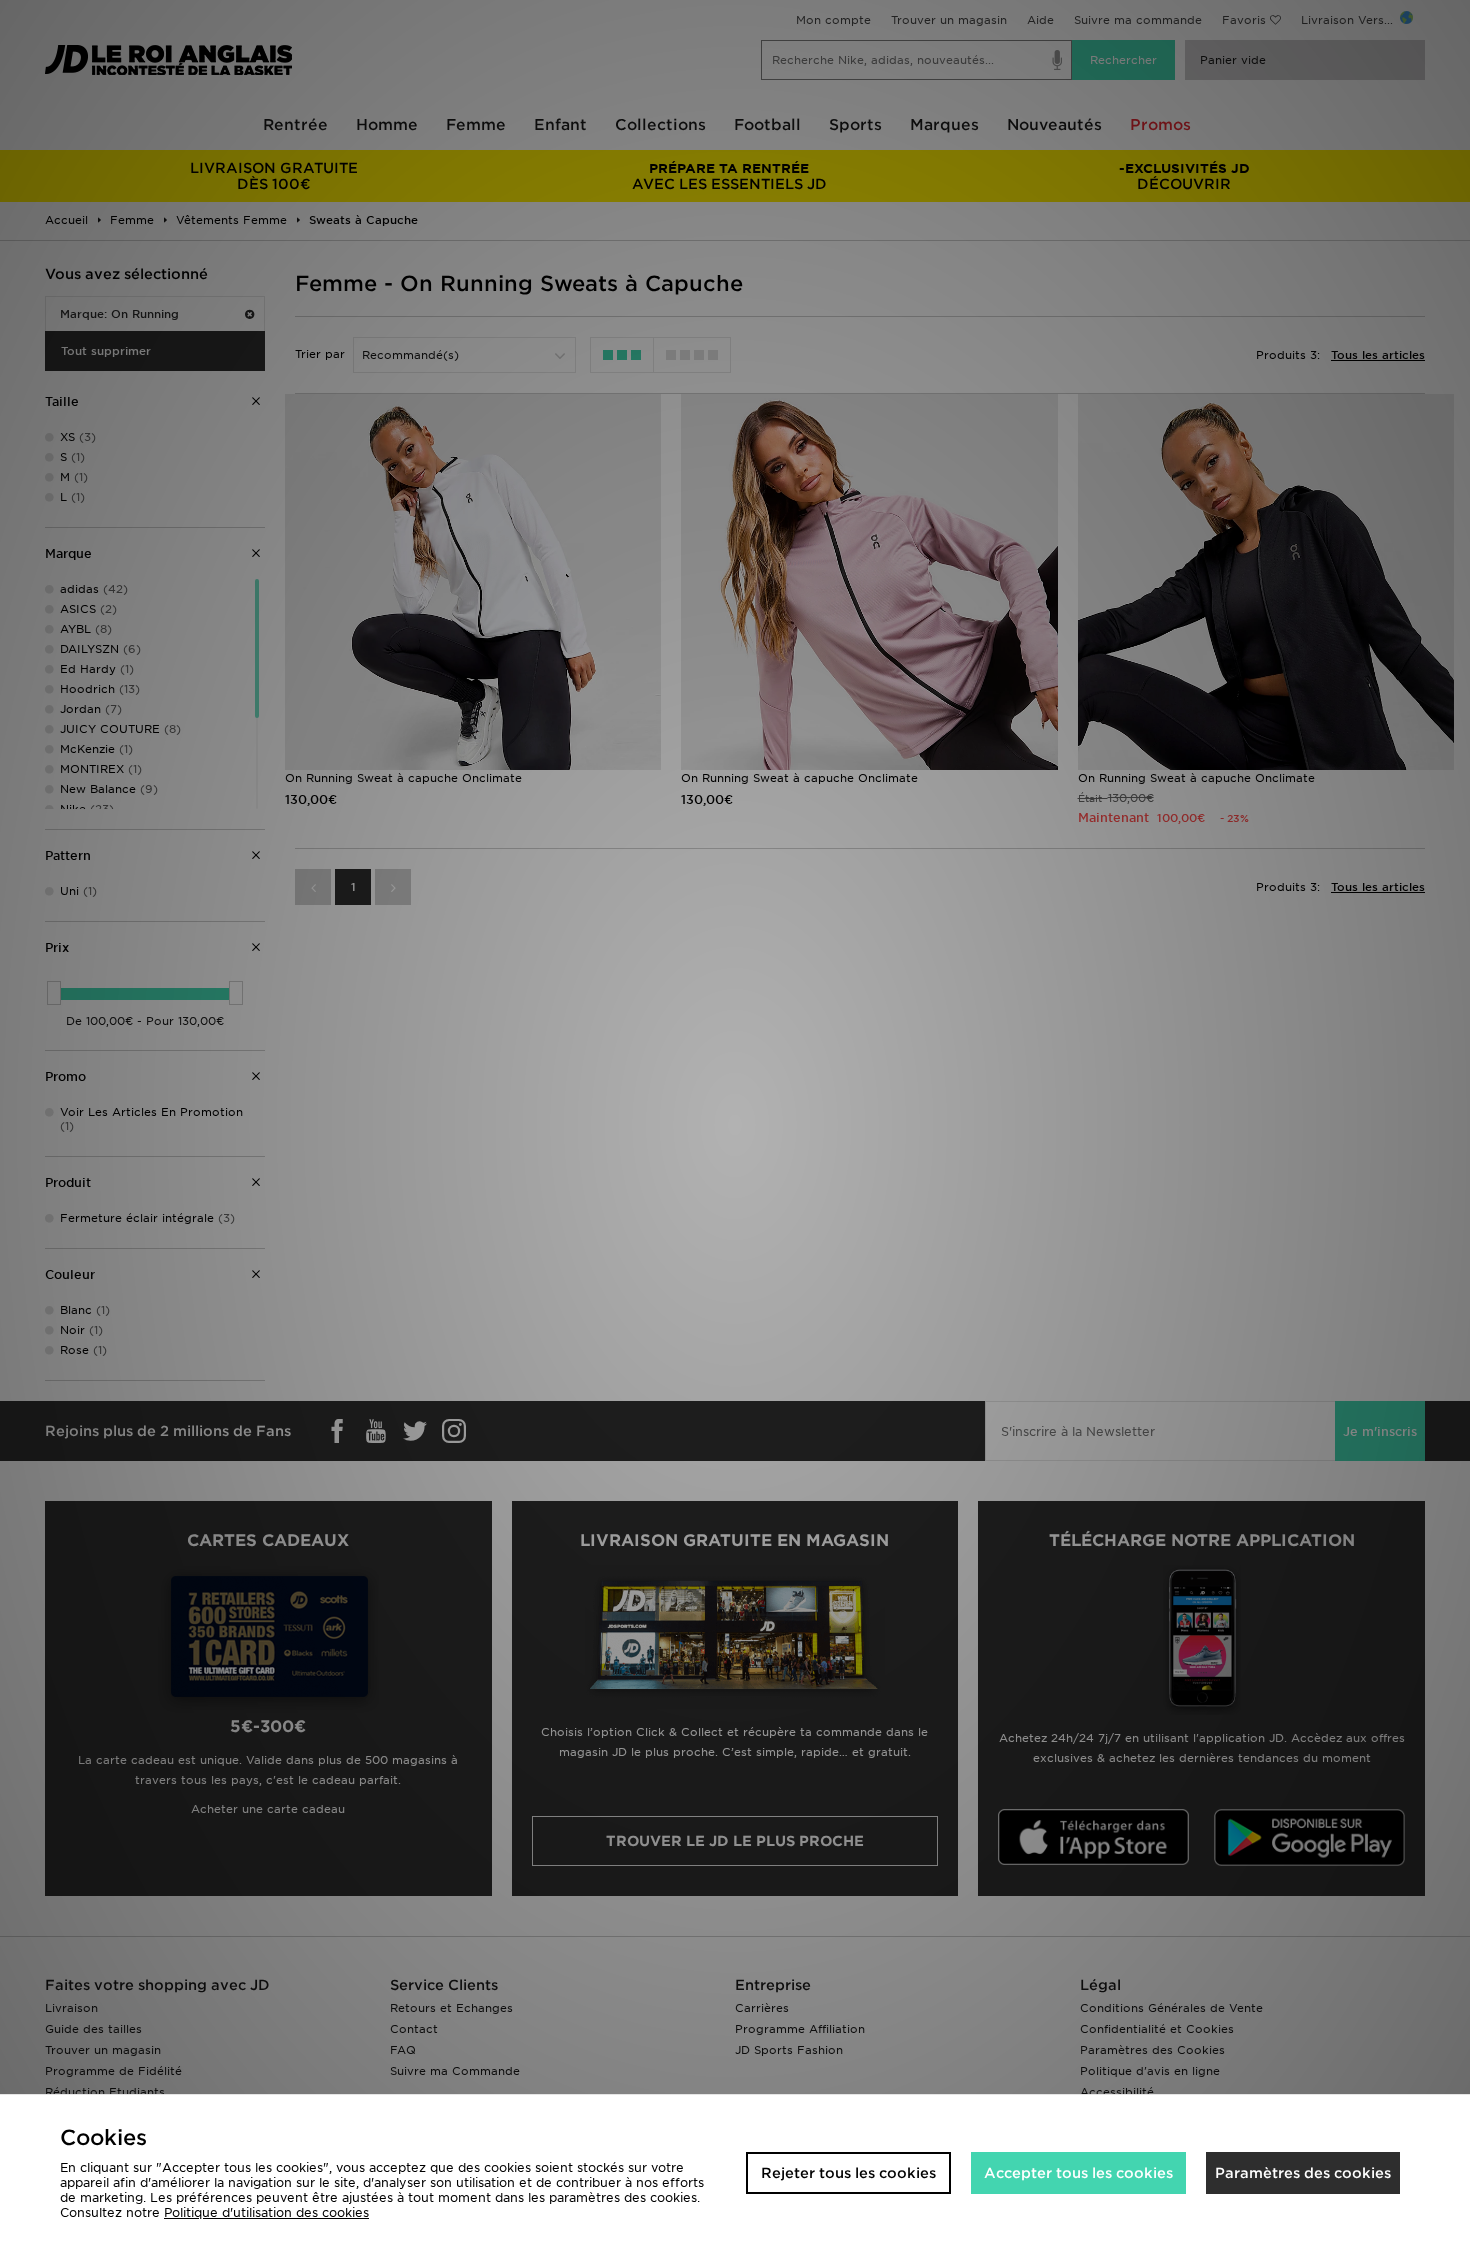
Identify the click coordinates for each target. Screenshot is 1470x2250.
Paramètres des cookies (1303, 2173)
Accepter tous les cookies (1078, 2173)
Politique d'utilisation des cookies (266, 2212)
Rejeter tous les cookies (848, 2173)
